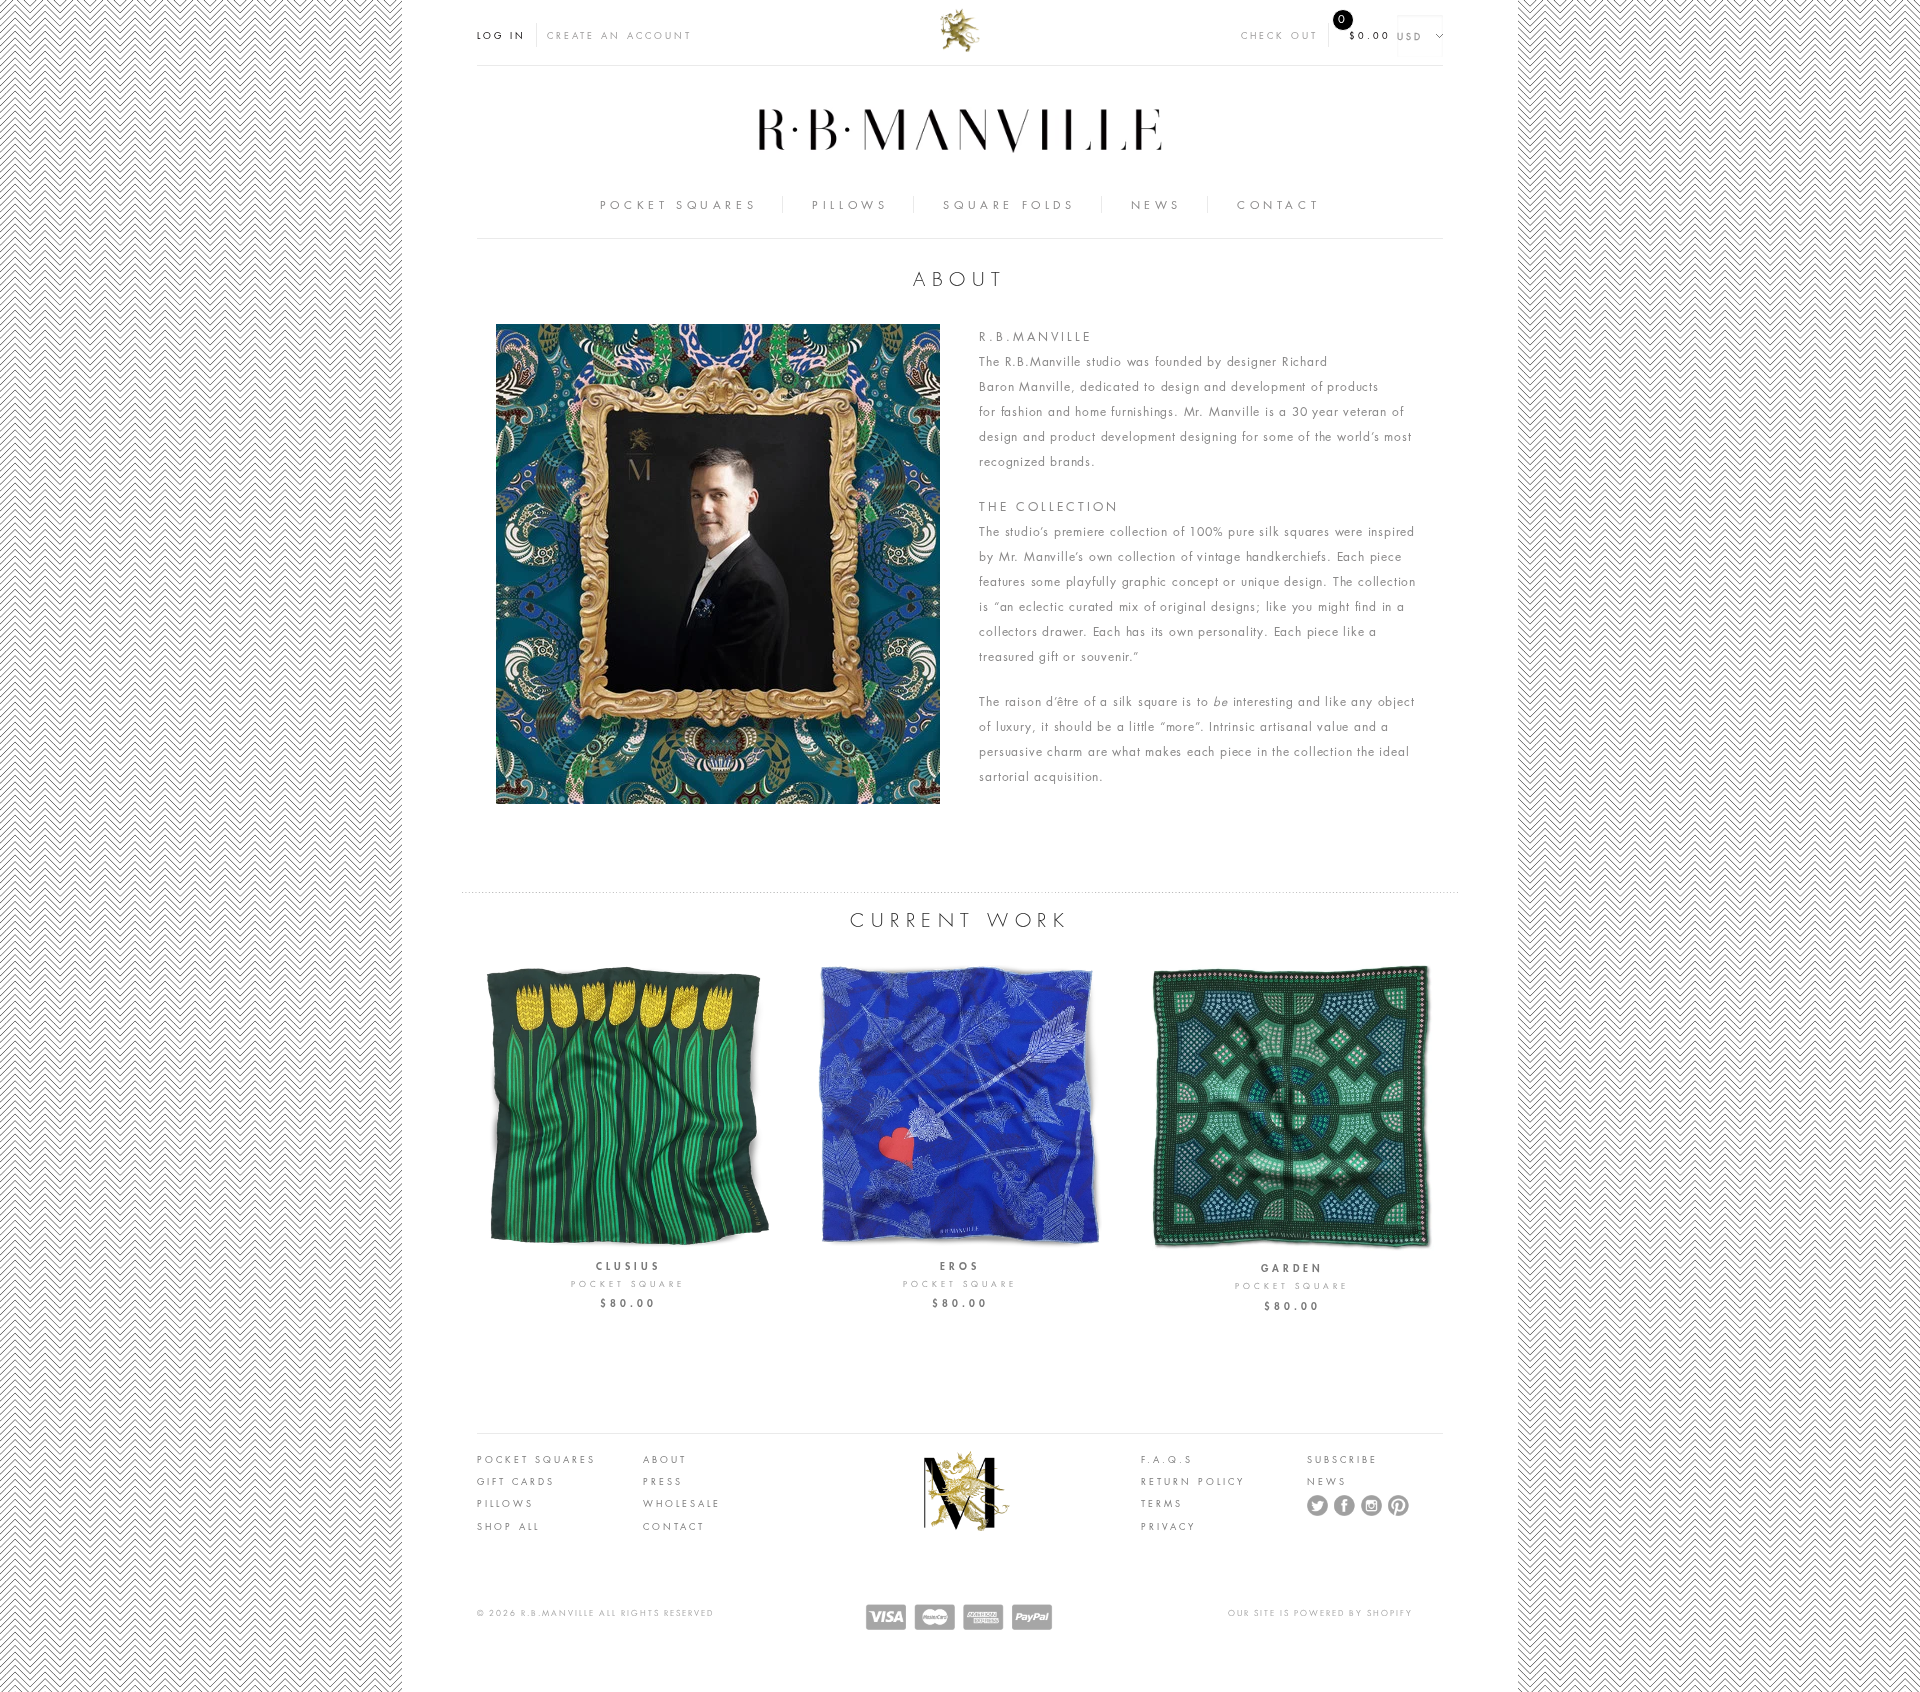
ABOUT (665, 1459)
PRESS (663, 1481)
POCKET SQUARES (536, 1459)
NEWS (1327, 1481)
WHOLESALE (682, 1503)
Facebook (1345, 1506)
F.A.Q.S (1167, 1459)
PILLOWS (505, 1503)
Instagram (1372, 1506)
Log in (501, 35)
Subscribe (1342, 1459)
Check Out (1279, 35)
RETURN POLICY (1193, 1481)
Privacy (1168, 1526)
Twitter (1318, 1506)
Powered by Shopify (1353, 1613)
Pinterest (1399, 1506)
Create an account (619, 35)
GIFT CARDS (516, 1481)
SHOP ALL (508, 1526)
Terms (1162, 1503)
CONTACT (674, 1526)
